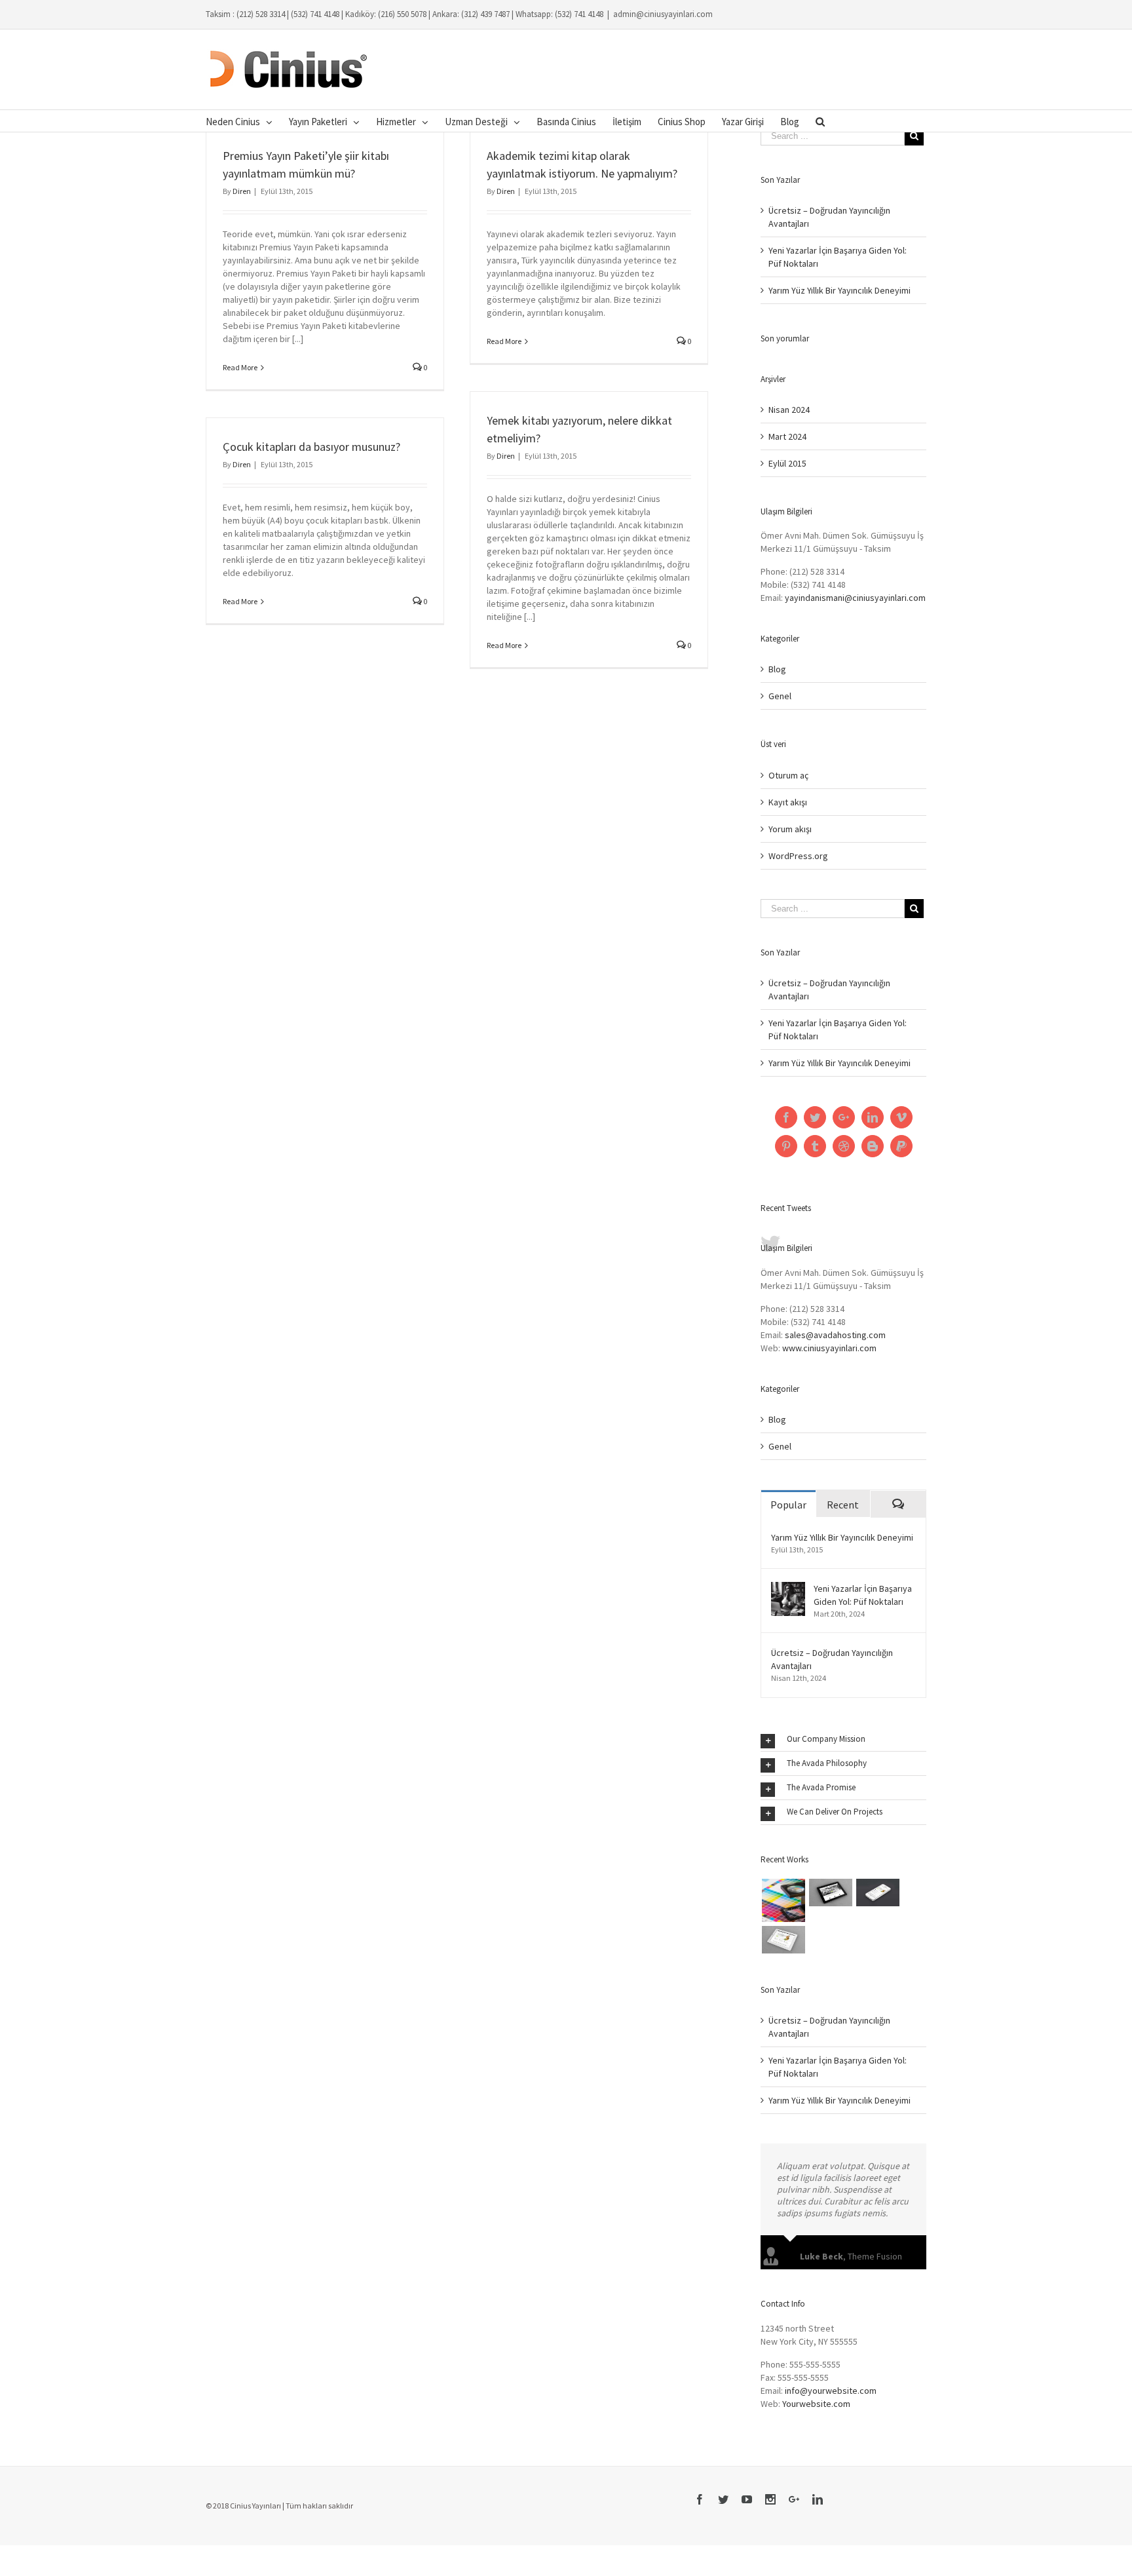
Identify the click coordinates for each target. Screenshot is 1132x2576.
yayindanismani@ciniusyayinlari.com (855, 598)
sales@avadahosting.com (835, 1335)
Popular (788, 1505)
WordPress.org (798, 856)
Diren (242, 191)
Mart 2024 (787, 436)
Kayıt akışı (788, 802)
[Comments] (898, 1504)
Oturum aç (788, 775)
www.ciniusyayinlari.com (829, 1348)
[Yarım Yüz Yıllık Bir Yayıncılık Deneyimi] (830, 1893)
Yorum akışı (790, 829)
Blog (777, 669)
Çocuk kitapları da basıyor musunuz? (311, 447)
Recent (843, 1505)
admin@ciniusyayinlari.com (663, 14)
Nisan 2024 (789, 410)
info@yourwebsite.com (831, 2402)
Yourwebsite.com (816, 2415)
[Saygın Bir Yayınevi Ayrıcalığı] (877, 1893)
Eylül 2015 (787, 463)
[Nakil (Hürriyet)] (783, 1900)
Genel (780, 696)
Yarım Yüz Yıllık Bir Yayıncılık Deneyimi (840, 290)
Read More (240, 367)
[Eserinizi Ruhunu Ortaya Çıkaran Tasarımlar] (783, 1940)
